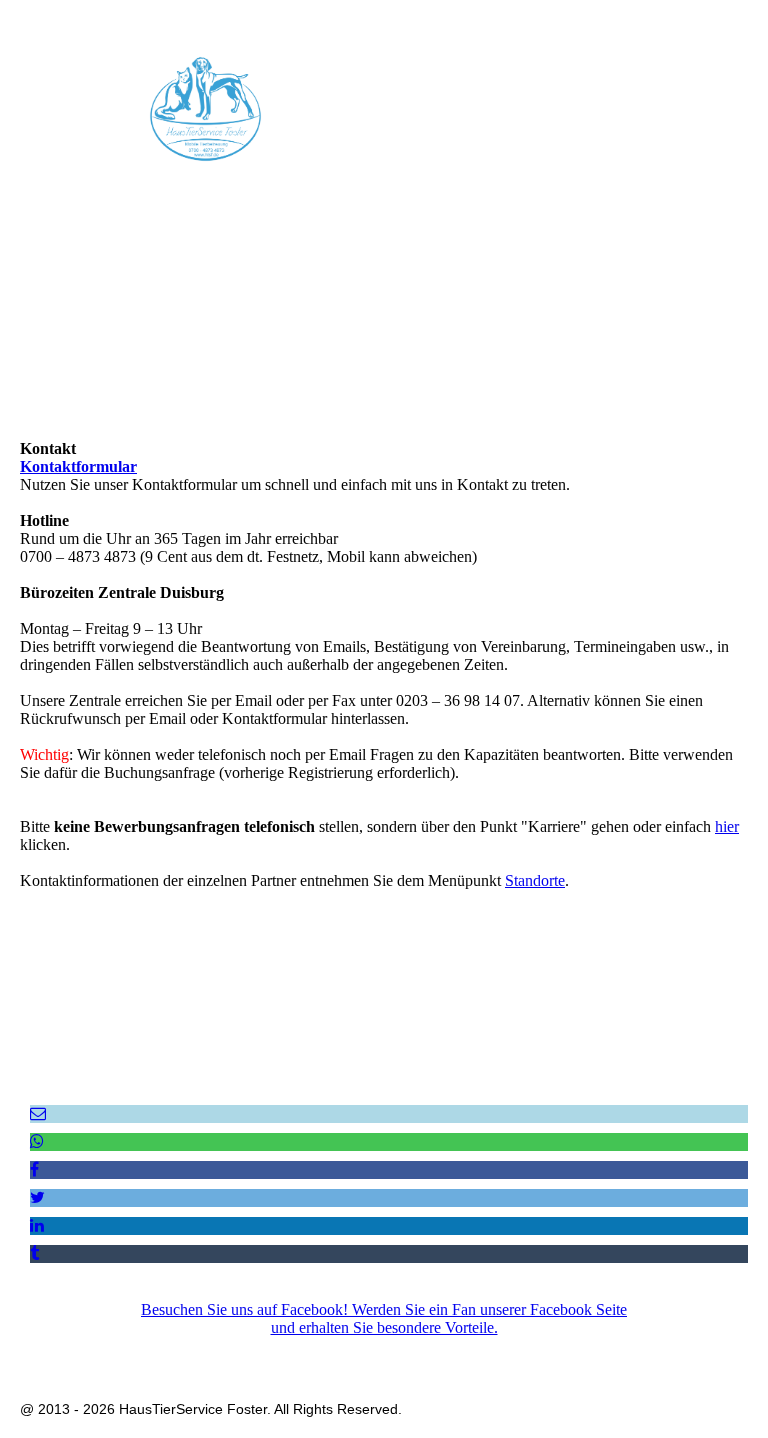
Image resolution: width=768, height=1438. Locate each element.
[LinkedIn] (37, 1225)
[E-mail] (38, 1113)
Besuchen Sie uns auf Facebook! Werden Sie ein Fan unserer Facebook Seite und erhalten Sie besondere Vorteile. (384, 1318)
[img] (205, 109)
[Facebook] (34, 1169)
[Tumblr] (34, 1253)
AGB (408, 1350)
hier (727, 826)
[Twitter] (37, 1197)
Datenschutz (342, 1350)
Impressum (259, 1350)
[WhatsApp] (37, 1141)
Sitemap (524, 1350)
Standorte (535, 880)
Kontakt (462, 1350)
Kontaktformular (78, 466)
